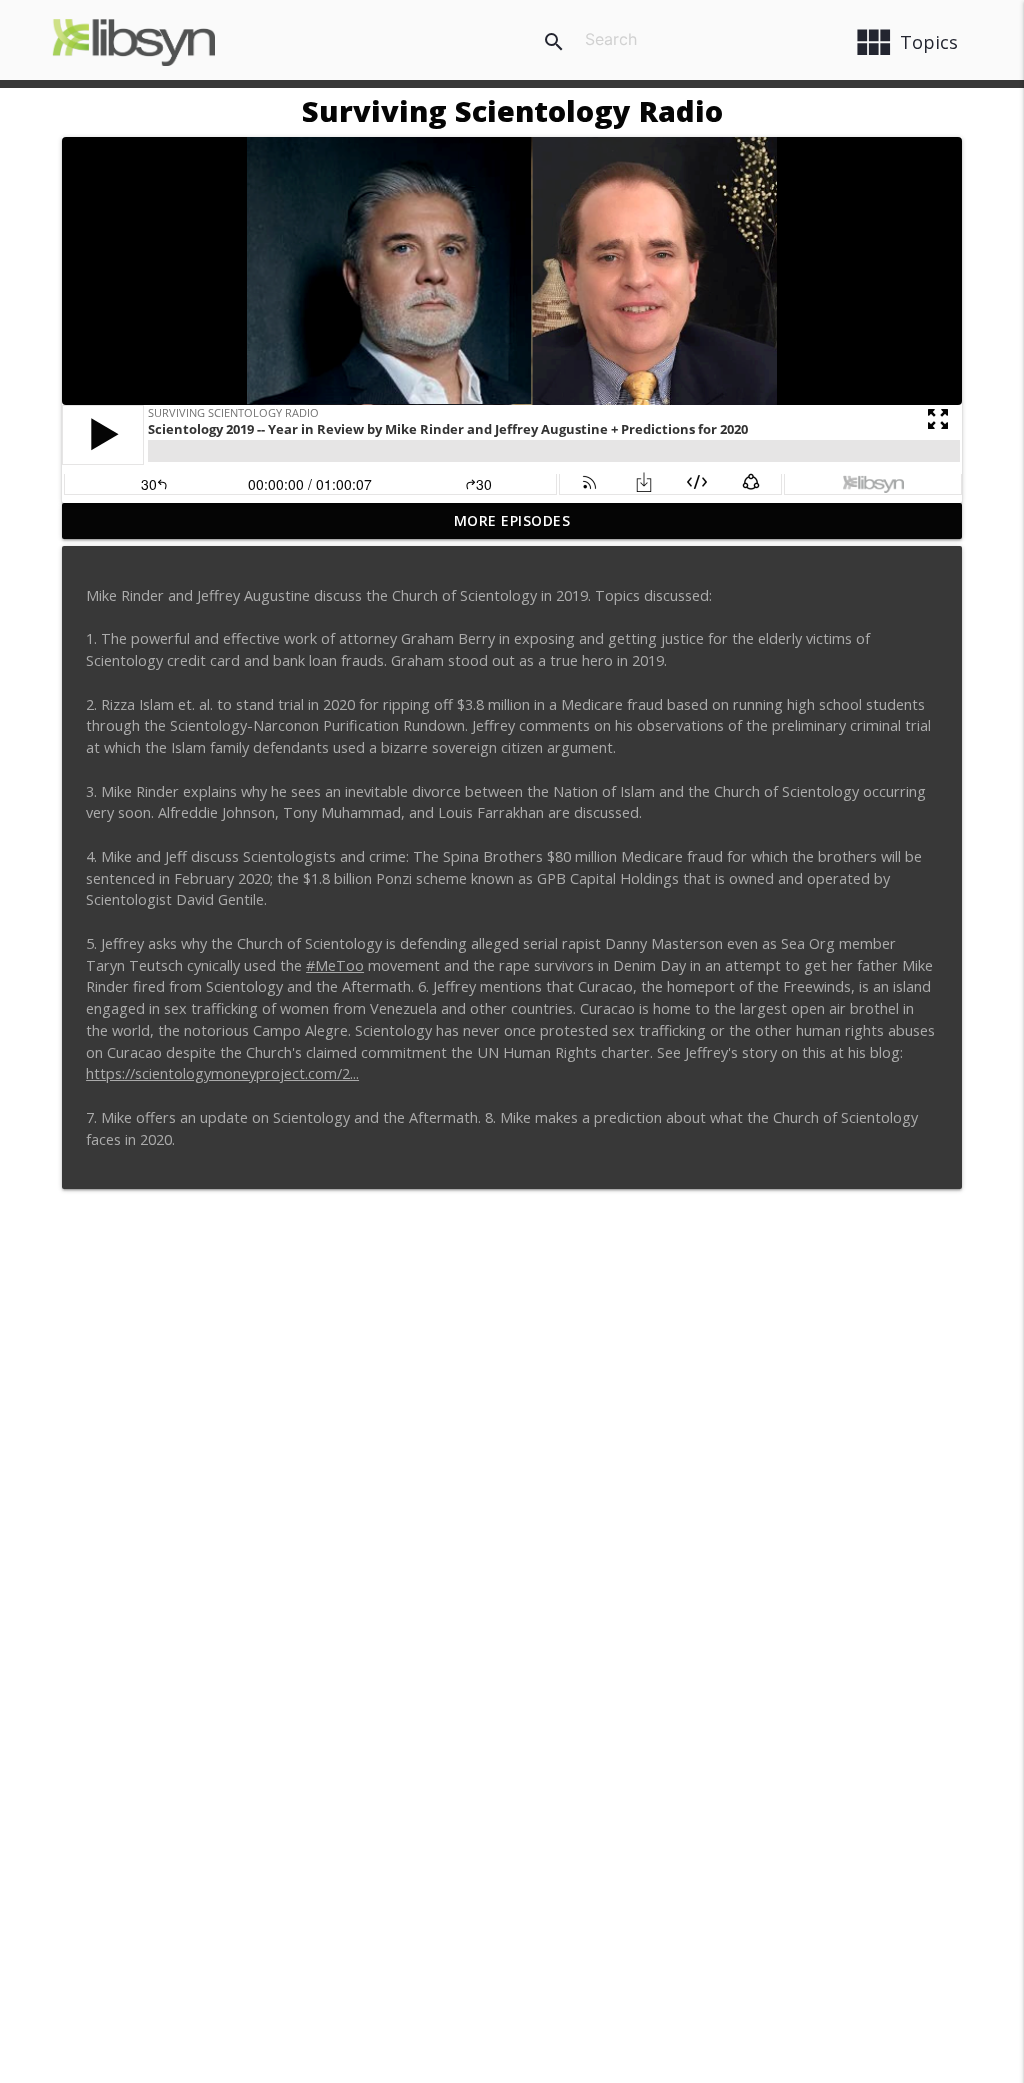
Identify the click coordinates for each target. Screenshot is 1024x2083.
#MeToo (335, 965)
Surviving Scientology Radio (512, 110)
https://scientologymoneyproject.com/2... (222, 1073)
